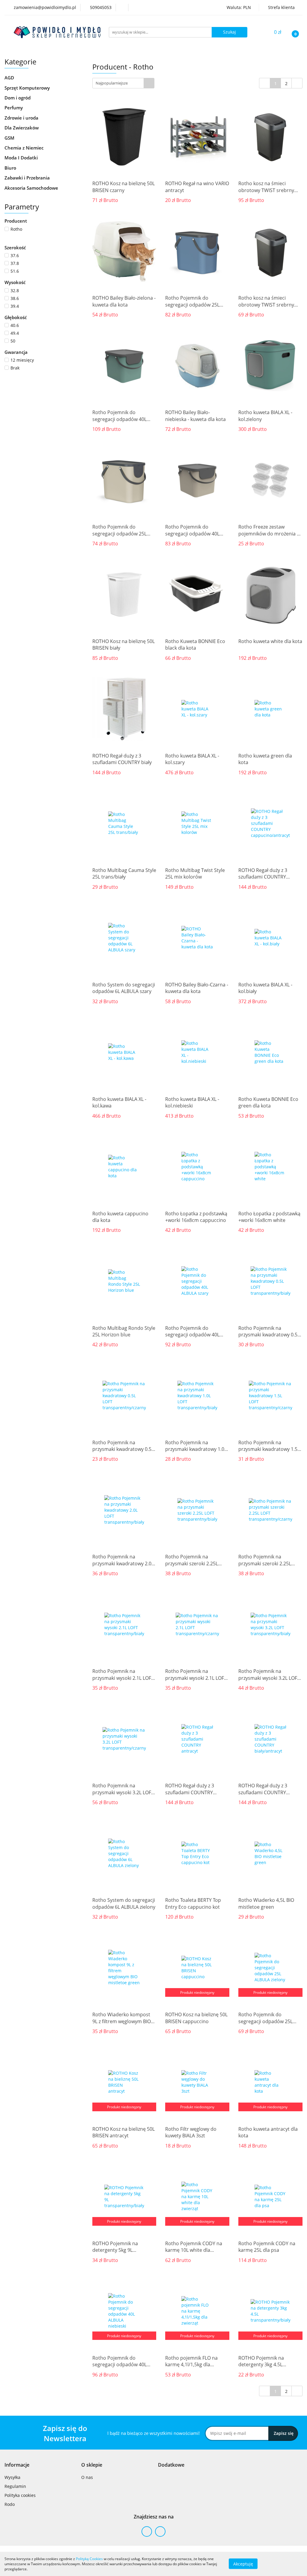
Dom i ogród (18, 98)
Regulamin (15, 2486)
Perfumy (14, 108)
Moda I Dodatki (22, 158)
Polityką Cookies (89, 2559)
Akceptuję (243, 2564)
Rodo (10, 2504)
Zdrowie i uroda (22, 118)
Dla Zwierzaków (22, 128)
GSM (10, 138)
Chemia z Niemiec (25, 148)
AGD (10, 78)
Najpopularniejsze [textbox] (112, 83)
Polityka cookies (20, 2495)
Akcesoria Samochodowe (32, 188)
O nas (87, 2477)
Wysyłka (12, 2477)
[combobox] (123, 83)
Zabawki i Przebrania (28, 178)
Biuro (11, 168)
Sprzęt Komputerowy (28, 88)
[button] (17, 2465)
